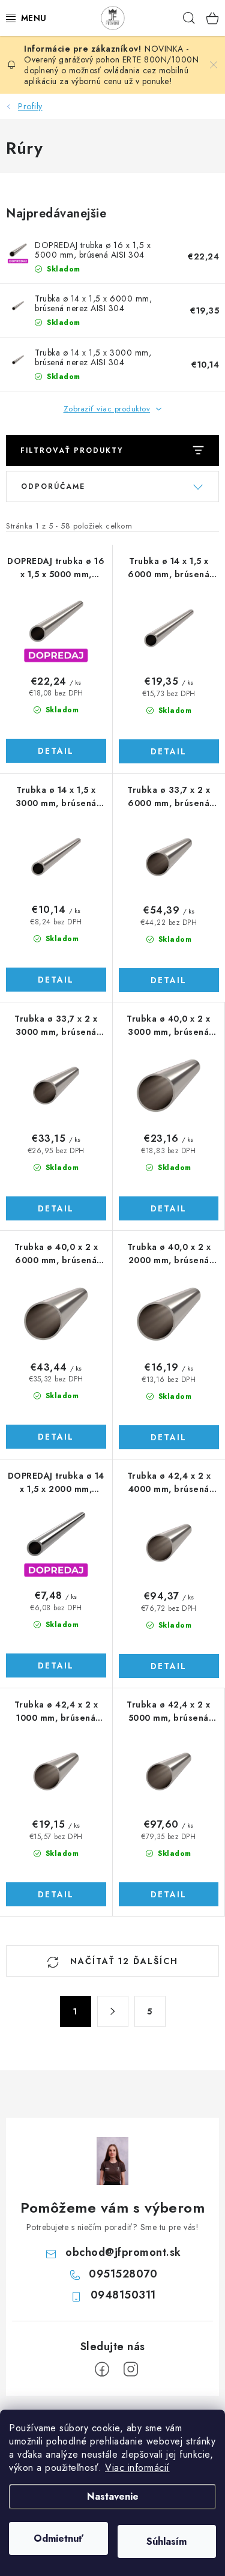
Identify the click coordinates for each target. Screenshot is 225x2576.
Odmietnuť (58, 2538)
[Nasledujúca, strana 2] (113, 2011)
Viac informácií (137, 2468)
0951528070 (123, 2274)
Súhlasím (166, 2541)
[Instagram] (131, 2369)
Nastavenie (113, 2496)
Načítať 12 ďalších (122, 1961)
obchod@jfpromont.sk (123, 2252)
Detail (56, 751)
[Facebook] (102, 2369)
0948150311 (123, 2295)
